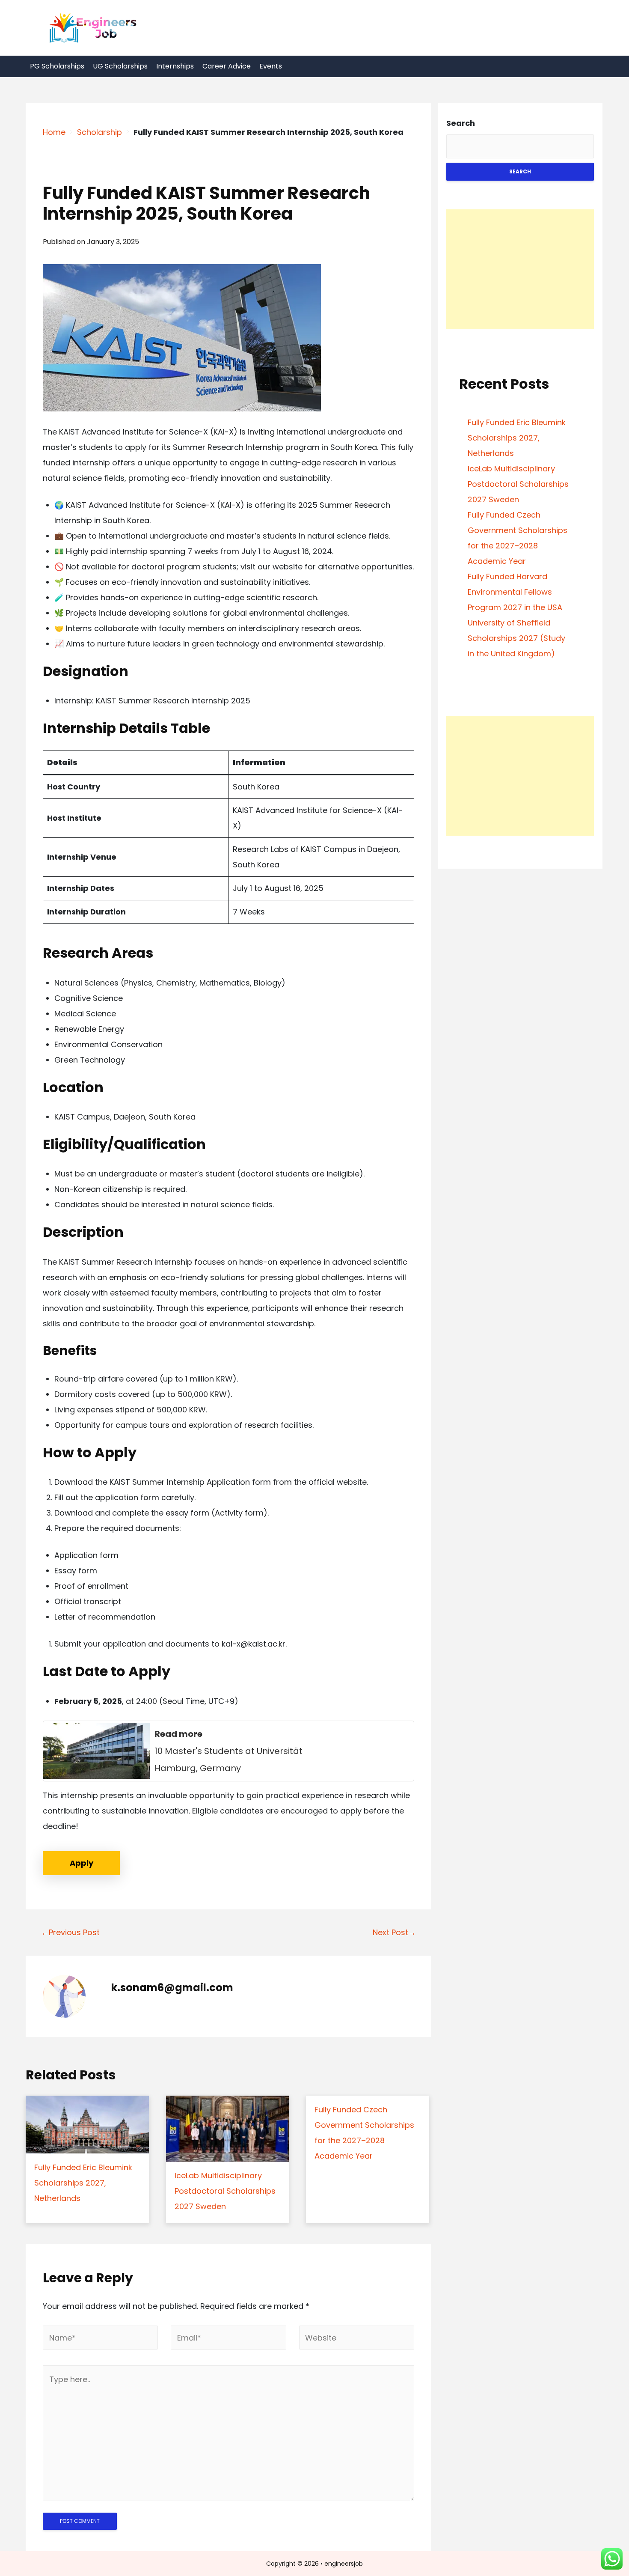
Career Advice (227, 66)
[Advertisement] (520, 269)
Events (271, 66)
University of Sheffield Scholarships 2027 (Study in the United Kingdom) (516, 638)
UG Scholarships (120, 66)
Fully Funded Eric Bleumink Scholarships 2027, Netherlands (517, 438)
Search (461, 123)
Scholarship (99, 132)
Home (54, 132)
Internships (175, 66)
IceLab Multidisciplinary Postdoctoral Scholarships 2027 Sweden (518, 484)
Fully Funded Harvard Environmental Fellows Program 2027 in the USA (515, 592)
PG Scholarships (57, 66)
